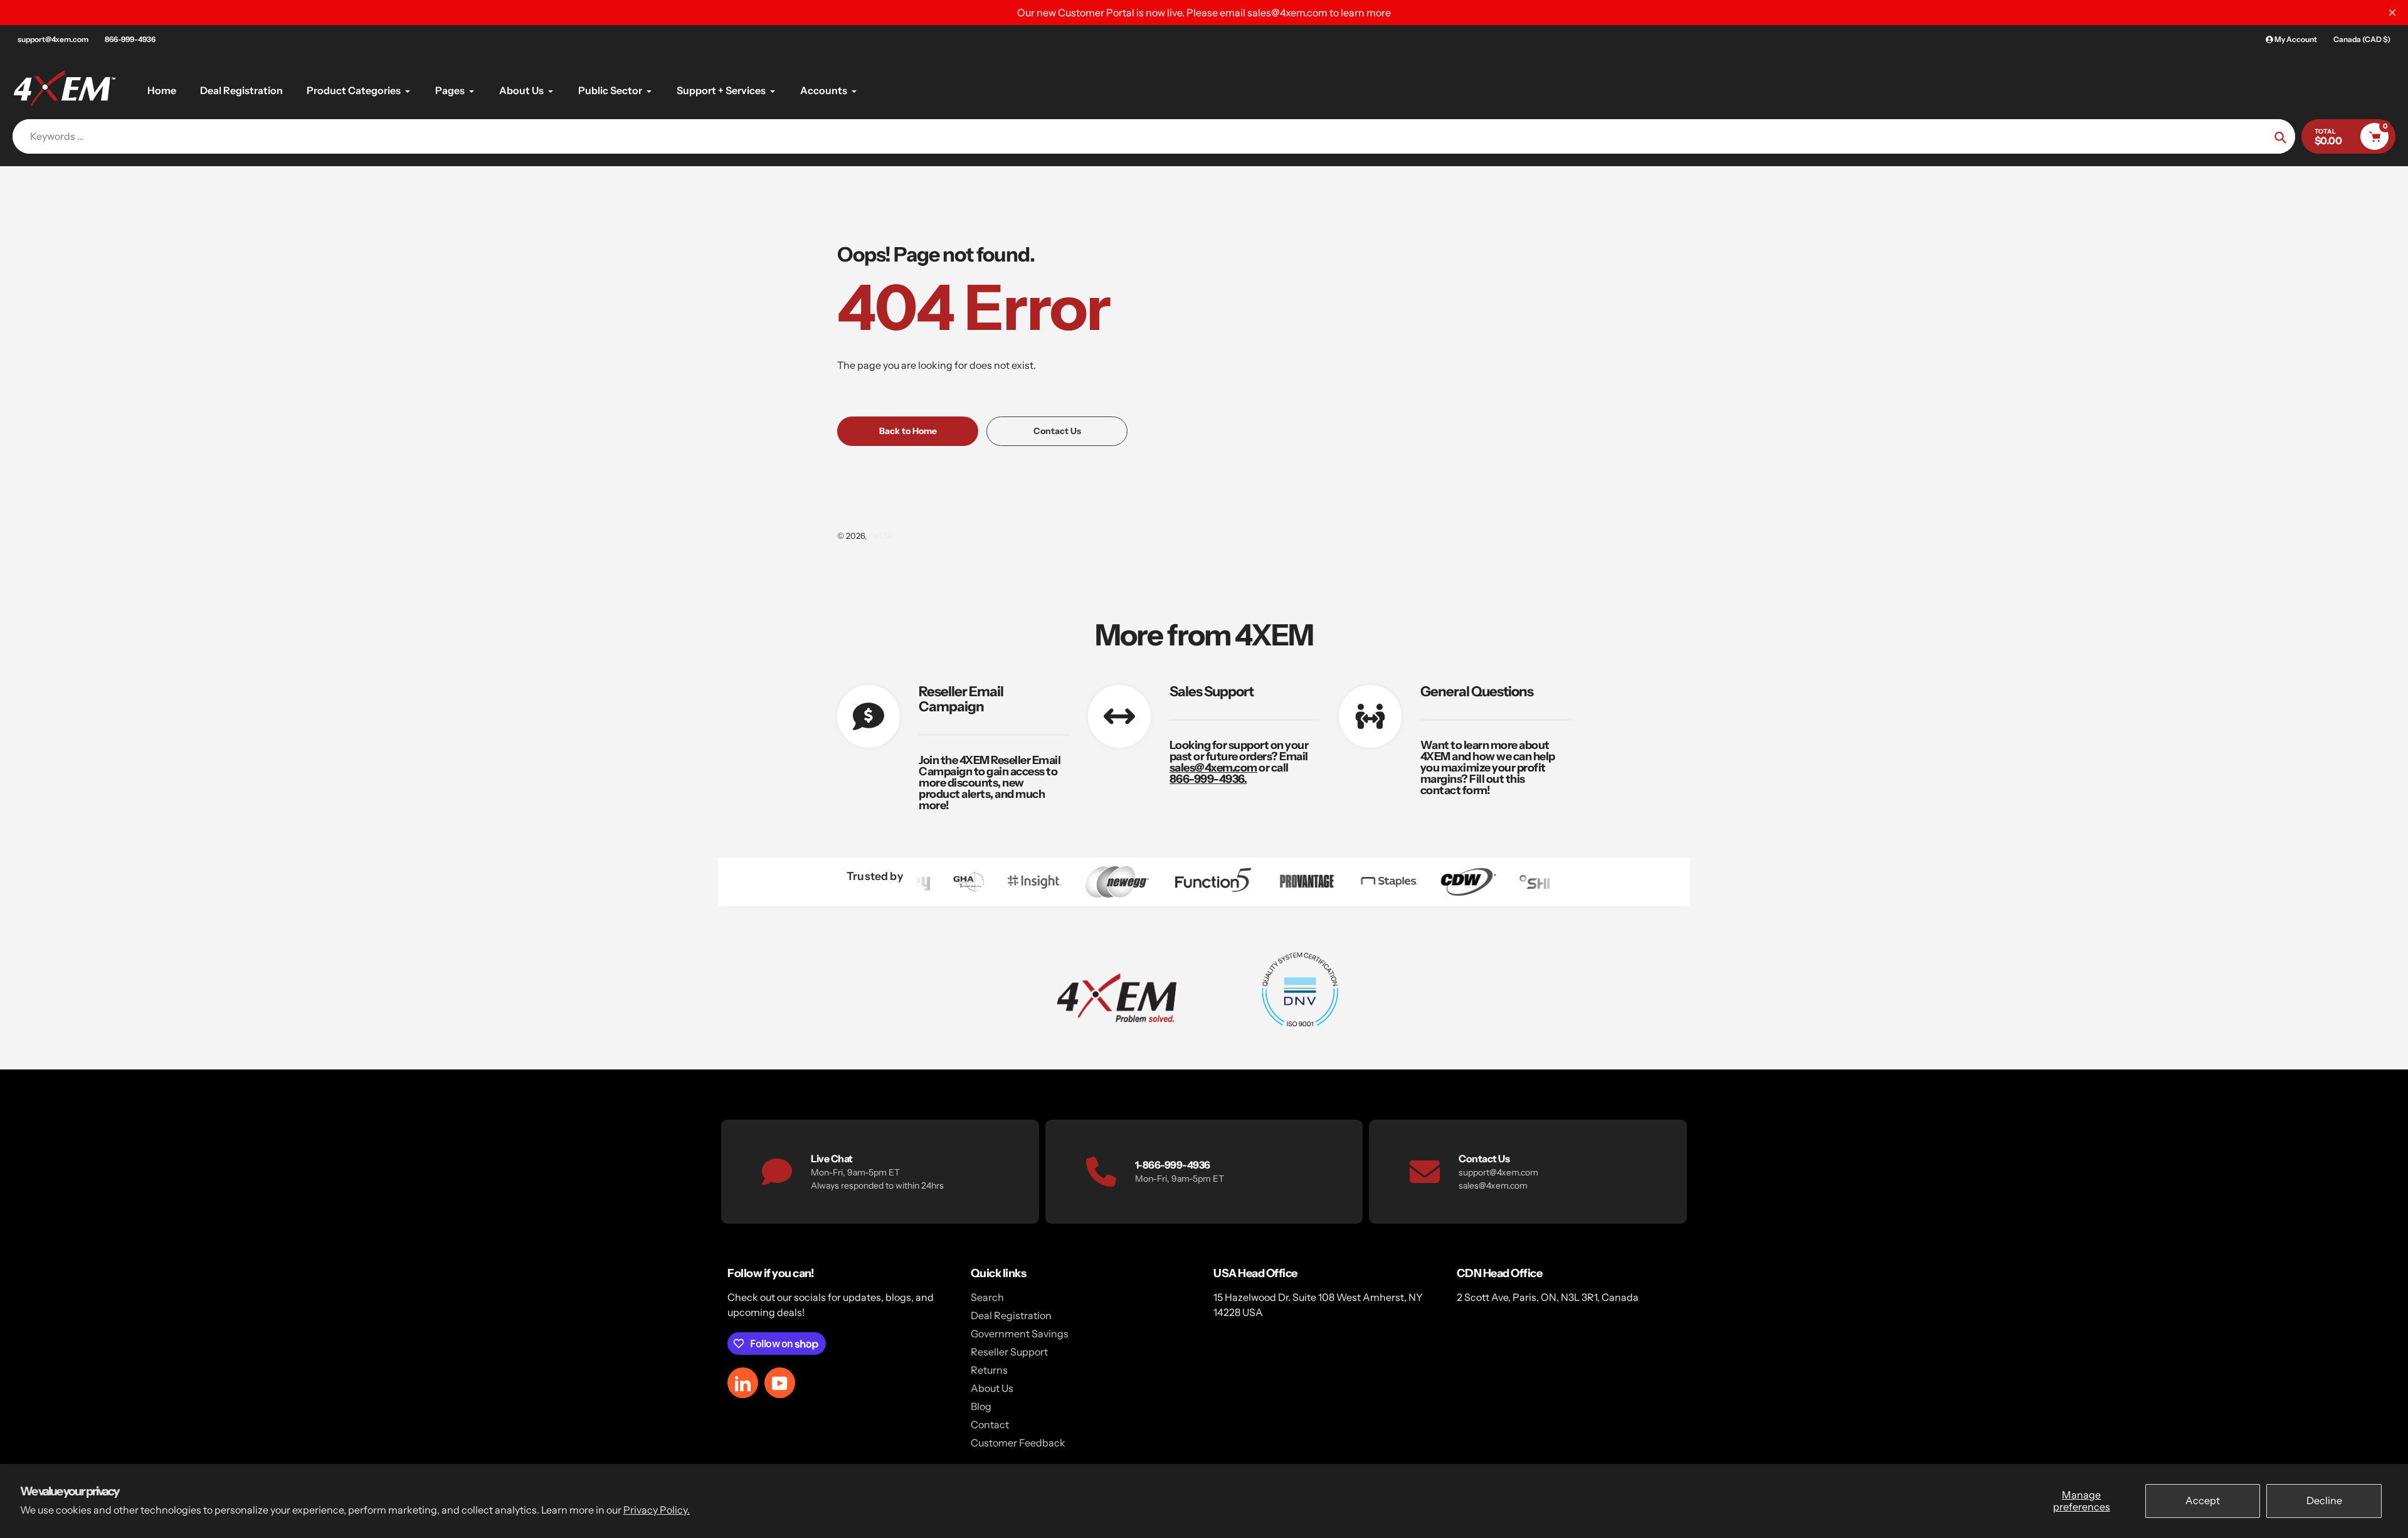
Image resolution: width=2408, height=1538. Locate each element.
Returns (989, 1370)
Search (987, 1297)
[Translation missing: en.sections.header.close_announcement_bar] (2392, 13)
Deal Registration (1011, 1315)
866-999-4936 (130, 39)
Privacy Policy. (657, 1510)
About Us (992, 1388)
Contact (990, 1424)
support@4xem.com (53, 39)
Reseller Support (1009, 1352)
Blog (981, 1406)
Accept (2203, 1500)
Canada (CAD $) (2362, 39)
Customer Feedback (1018, 1443)
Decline (2324, 1500)
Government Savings (1020, 1334)
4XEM (880, 536)
